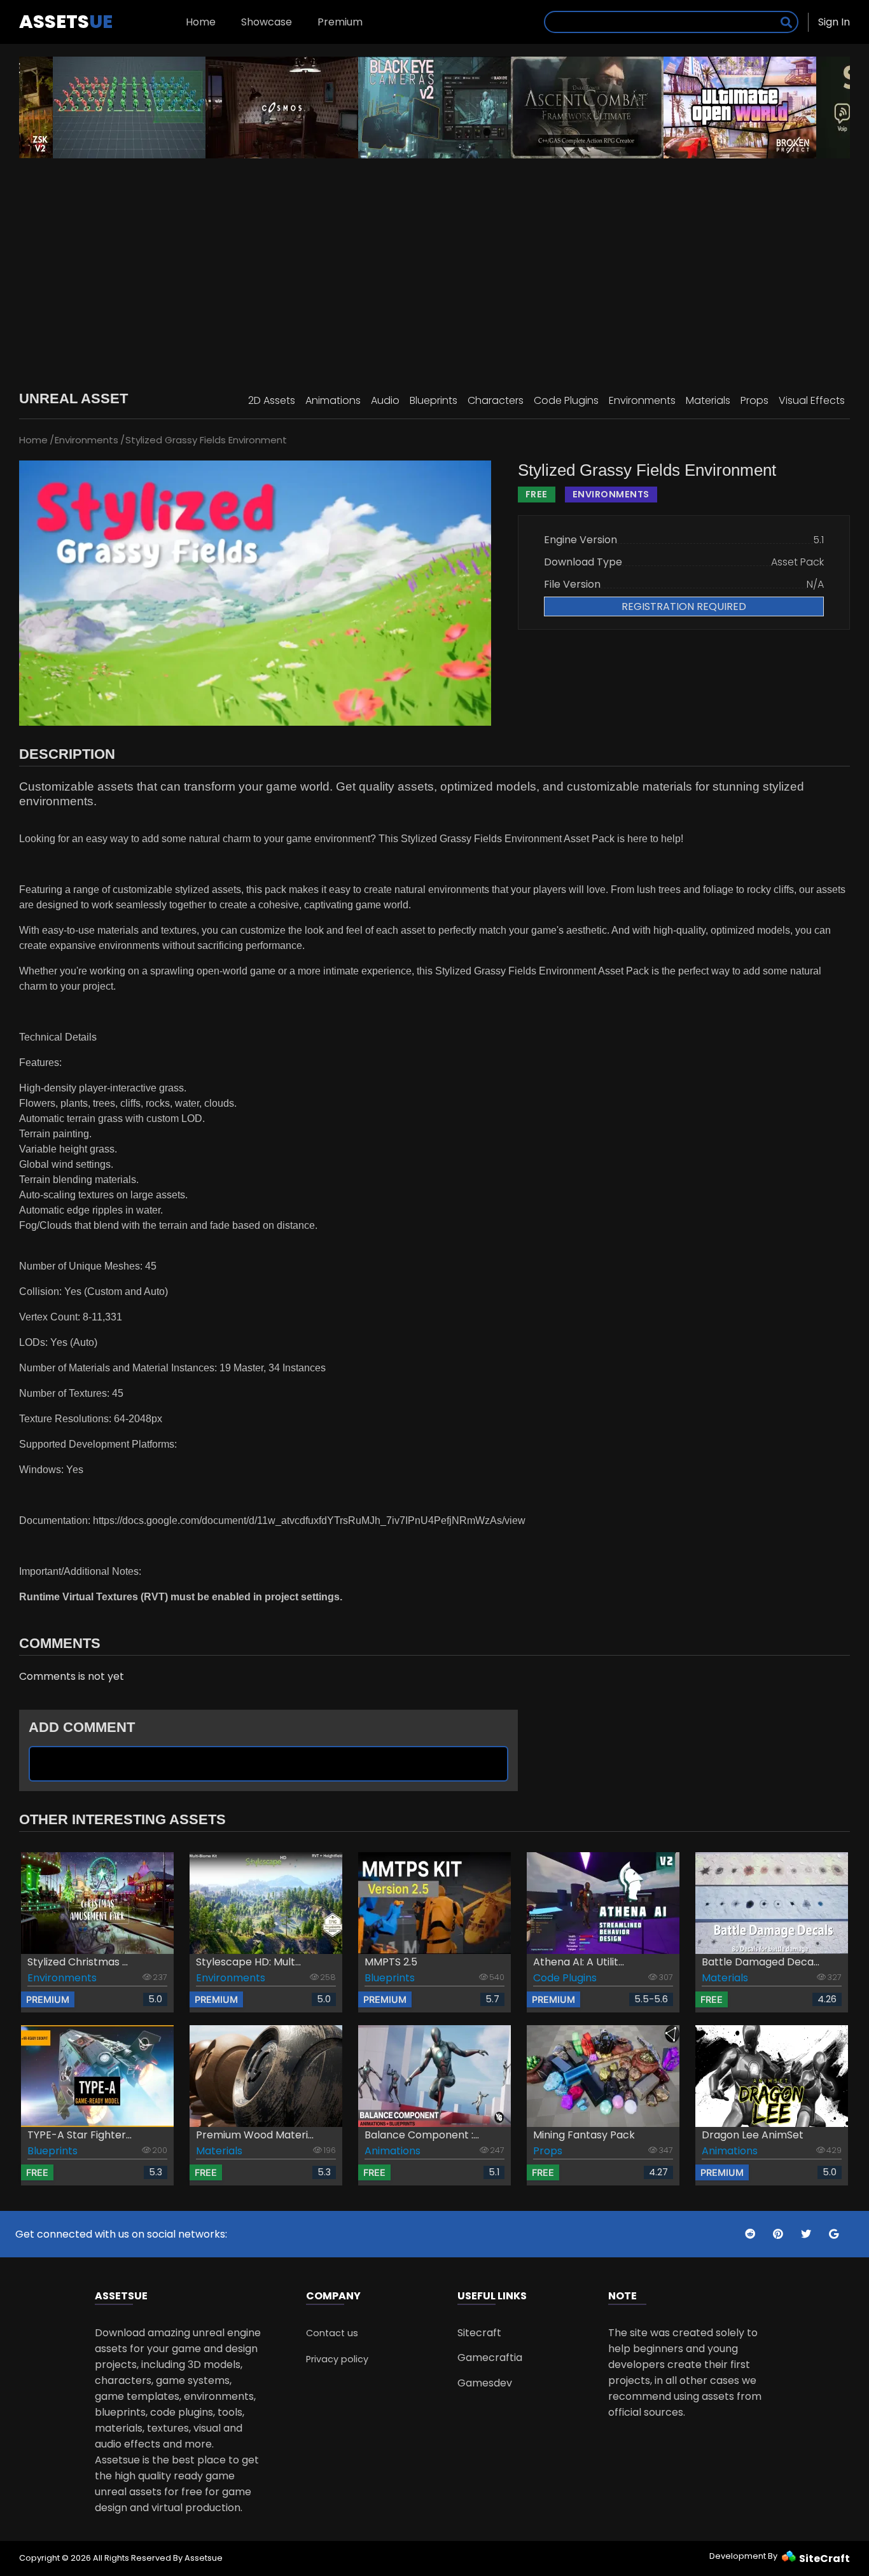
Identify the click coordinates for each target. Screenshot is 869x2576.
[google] (834, 2234)
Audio (385, 400)
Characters (496, 400)
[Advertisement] (434, 267)
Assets (66, 22)
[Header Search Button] (786, 22)
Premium (340, 22)
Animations (333, 400)
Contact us (332, 2333)
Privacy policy (337, 2359)
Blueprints (434, 400)
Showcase (267, 22)
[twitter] (751, 2234)
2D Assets (272, 400)
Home (201, 22)
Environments (642, 400)
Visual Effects (812, 400)
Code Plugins (566, 400)
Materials (708, 400)
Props (754, 400)
